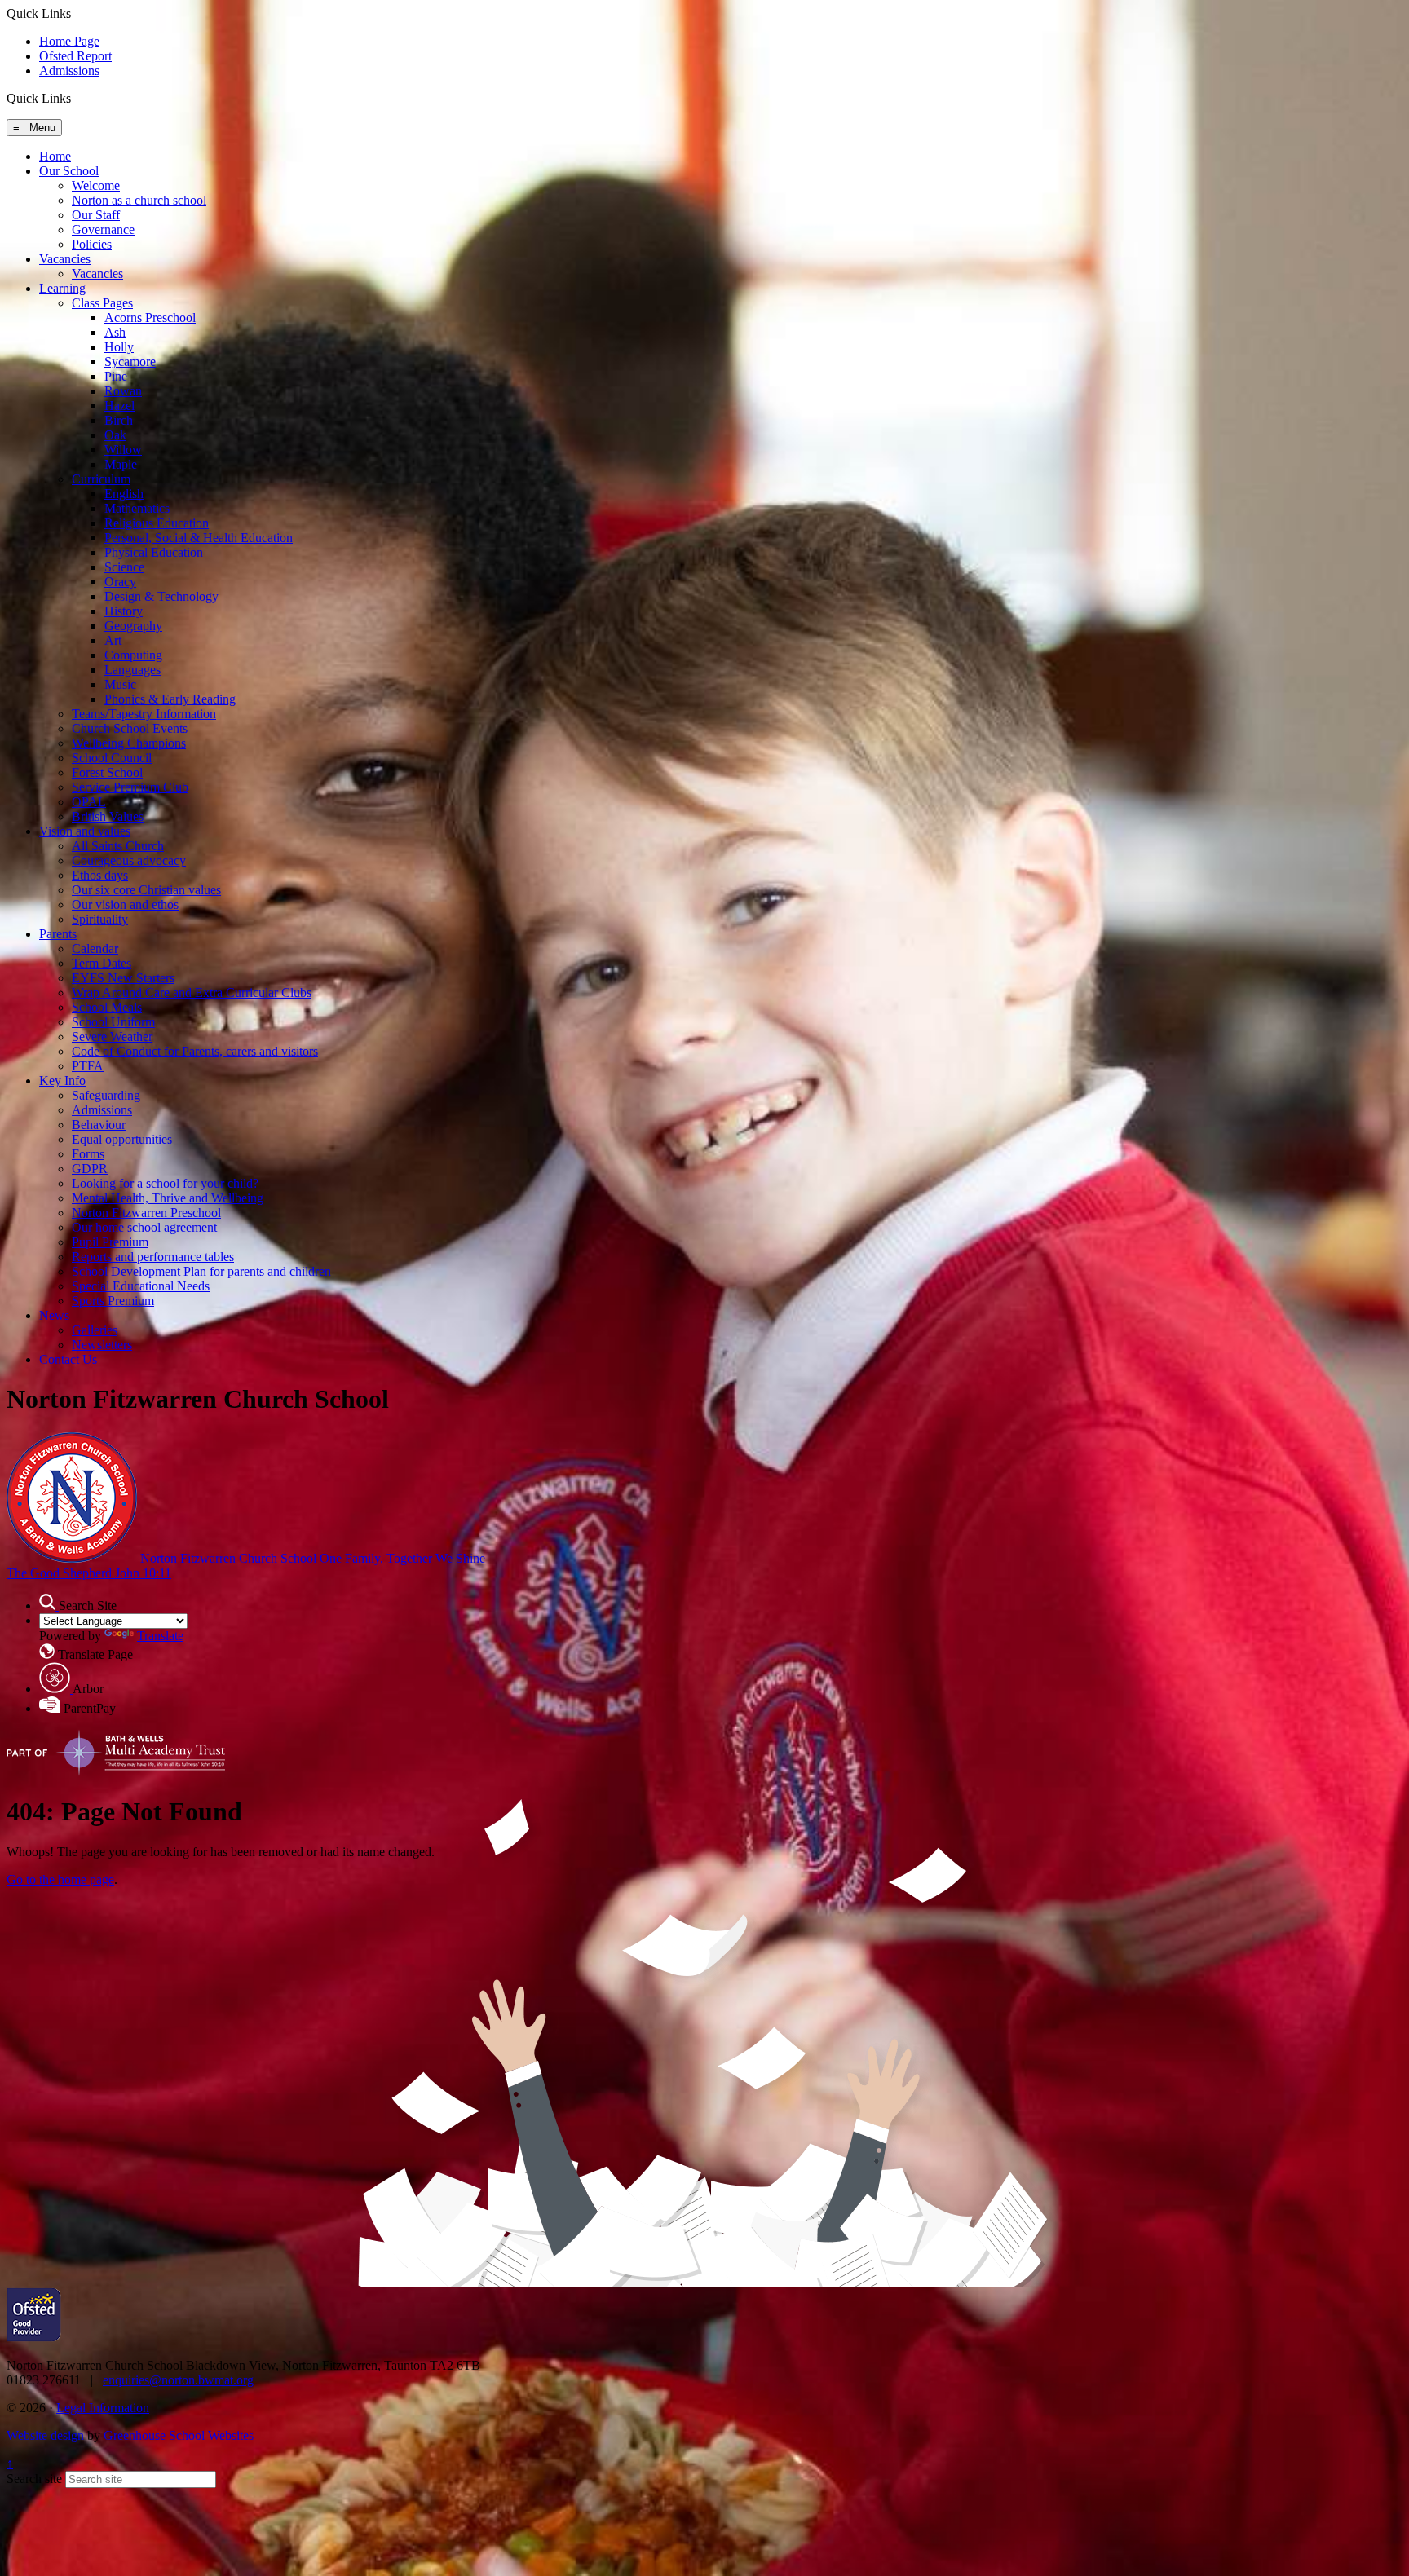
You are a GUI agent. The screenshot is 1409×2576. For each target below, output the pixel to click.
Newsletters (102, 1345)
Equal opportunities (122, 1139)
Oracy (120, 582)
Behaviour (99, 1125)
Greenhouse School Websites (179, 2435)
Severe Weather (112, 1037)
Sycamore (130, 362)
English (124, 494)
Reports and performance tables (153, 1257)
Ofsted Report (75, 56)
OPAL (89, 802)
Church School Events (130, 728)
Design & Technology (161, 596)
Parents (58, 934)
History (124, 611)
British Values (108, 816)
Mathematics (137, 508)
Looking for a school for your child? (165, 1183)
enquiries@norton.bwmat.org (178, 2380)
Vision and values (85, 831)
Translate (160, 1636)
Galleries (95, 1330)
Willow (123, 450)
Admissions (69, 71)
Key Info (62, 1081)
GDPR (90, 1169)
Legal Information (103, 2408)
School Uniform (113, 1022)
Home (55, 156)
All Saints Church (118, 846)
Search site (34, 2479)
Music (120, 684)
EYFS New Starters (123, 978)
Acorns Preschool (150, 318)
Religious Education (157, 523)
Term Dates (102, 963)
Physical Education (154, 552)
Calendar (95, 948)
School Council (112, 758)
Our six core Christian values (146, 890)
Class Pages (102, 303)
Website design (45, 2435)
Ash (115, 332)
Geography (133, 626)
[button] (77, 98)
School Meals (107, 1007)
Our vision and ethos (125, 904)
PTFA (88, 1066)
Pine (116, 376)
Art (113, 640)
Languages (133, 670)
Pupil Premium (110, 1242)
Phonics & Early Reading (170, 699)
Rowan (123, 391)
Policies (92, 244)
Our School (69, 171)
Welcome (96, 185)
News (54, 1315)
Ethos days (100, 875)
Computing (133, 655)
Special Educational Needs (141, 1286)
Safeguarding (106, 1095)
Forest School (107, 772)
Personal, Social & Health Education (199, 538)
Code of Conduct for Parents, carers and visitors (195, 1051)
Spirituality (100, 919)
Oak (115, 435)
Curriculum (101, 479)
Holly (119, 347)
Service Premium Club (130, 787)
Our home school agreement (144, 1227)
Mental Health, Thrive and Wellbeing (168, 1198)
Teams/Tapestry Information (144, 714)
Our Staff (96, 215)
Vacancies (65, 259)
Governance (103, 229)
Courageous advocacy (129, 860)
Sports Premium (113, 1301)
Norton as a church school (139, 200)
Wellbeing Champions (129, 743)
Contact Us (68, 1359)
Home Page (69, 41)
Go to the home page (60, 1879)
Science (124, 567)
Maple (121, 464)
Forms (88, 1154)
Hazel (119, 406)
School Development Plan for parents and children (201, 1271)
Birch (119, 420)
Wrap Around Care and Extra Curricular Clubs (192, 992)
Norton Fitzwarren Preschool (146, 1213)
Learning (62, 288)
